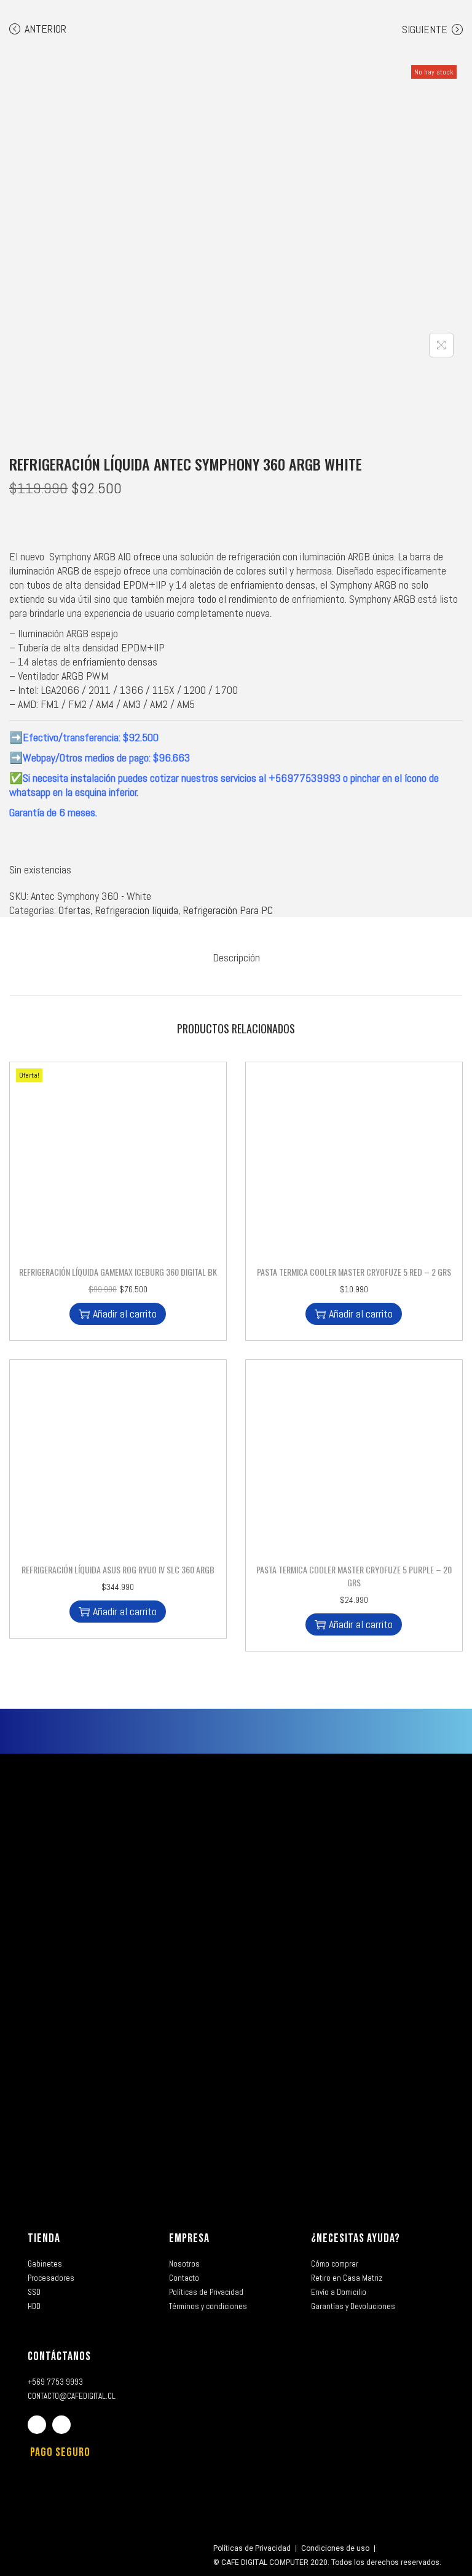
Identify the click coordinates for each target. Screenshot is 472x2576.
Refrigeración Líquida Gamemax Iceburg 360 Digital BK (118, 1272)
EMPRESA (189, 2238)
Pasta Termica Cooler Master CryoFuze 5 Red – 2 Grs (354, 1272)
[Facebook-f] (37, 2425)
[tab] (236, 957)
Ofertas (74, 910)
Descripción (236, 957)
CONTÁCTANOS (59, 2356)
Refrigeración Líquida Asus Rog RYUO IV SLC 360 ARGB (118, 1569)
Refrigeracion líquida (137, 910)
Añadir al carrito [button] (125, 1314)
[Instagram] (61, 2425)
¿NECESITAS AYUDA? (356, 2238)
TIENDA (44, 2238)
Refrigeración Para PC (228, 910)
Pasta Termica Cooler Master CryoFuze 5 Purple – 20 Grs (354, 1576)
